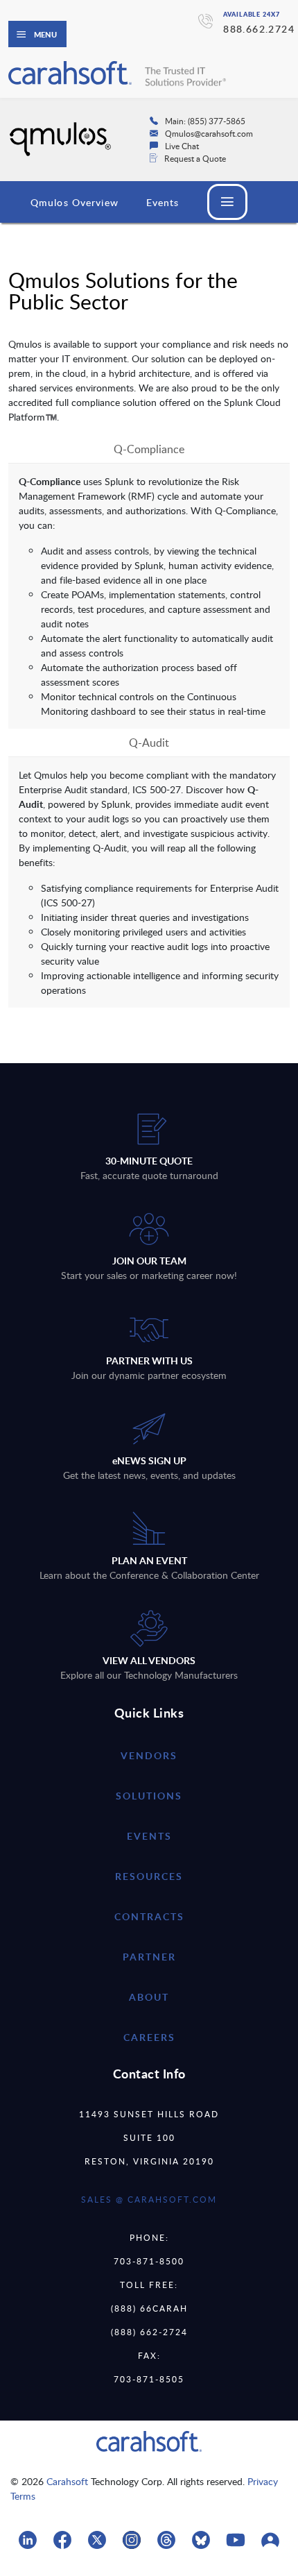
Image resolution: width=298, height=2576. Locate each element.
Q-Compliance (149, 449)
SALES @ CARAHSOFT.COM (149, 2199)
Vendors (149, 1755)
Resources (149, 1876)
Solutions (149, 1796)
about (149, 1997)
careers (149, 2037)
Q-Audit (149, 743)
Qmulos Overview (74, 202)
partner (149, 1957)
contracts (149, 1916)
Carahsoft (67, 2481)
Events (163, 202)
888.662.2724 (259, 29)
